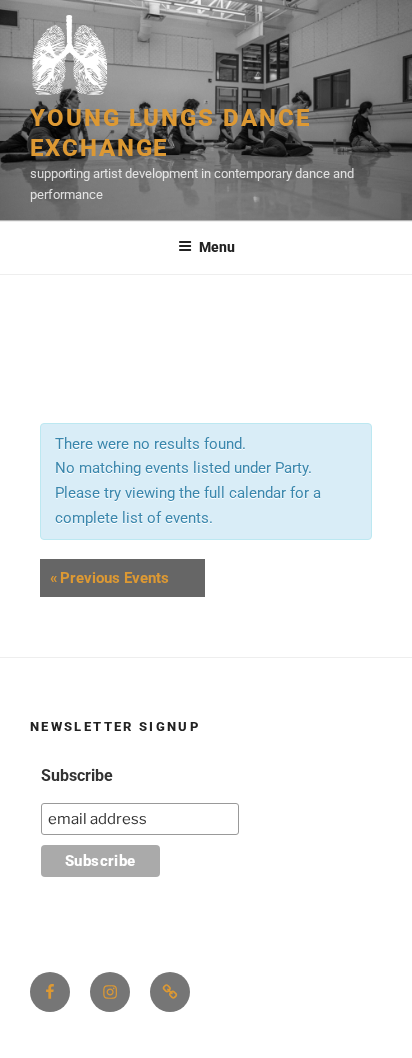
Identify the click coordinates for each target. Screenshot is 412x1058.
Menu (217, 247)
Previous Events (109, 578)
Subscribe (77, 775)
